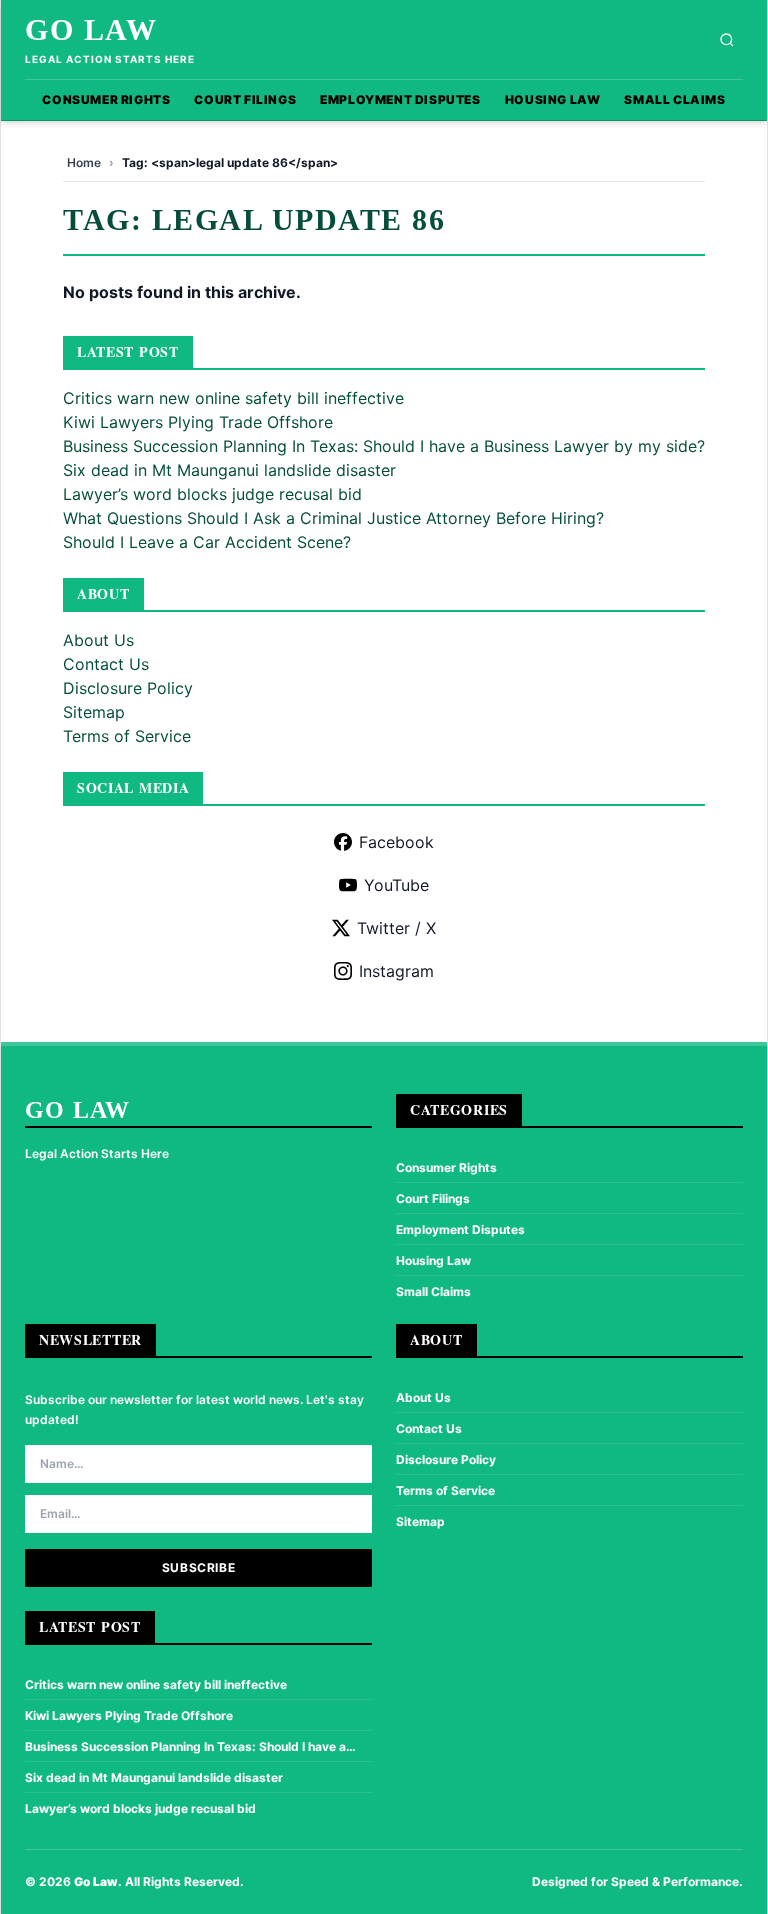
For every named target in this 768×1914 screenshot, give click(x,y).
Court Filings (245, 99)
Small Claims (674, 99)
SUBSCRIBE (198, 1567)
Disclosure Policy (128, 688)
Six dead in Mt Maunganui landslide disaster (229, 470)
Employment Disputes (400, 99)
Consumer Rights (106, 99)
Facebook (396, 842)
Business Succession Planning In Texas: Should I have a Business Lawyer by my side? (384, 446)
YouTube (396, 885)
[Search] (727, 40)
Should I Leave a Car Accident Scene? (207, 542)
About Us (98, 640)
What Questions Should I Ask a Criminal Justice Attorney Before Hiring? (333, 518)
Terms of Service (127, 736)
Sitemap (94, 712)
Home (84, 162)
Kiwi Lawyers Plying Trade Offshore (198, 422)
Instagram (396, 971)
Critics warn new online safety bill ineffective (233, 398)
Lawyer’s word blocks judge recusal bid (212, 494)
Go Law (91, 29)
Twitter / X (396, 928)
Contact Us (106, 664)
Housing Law (553, 99)
